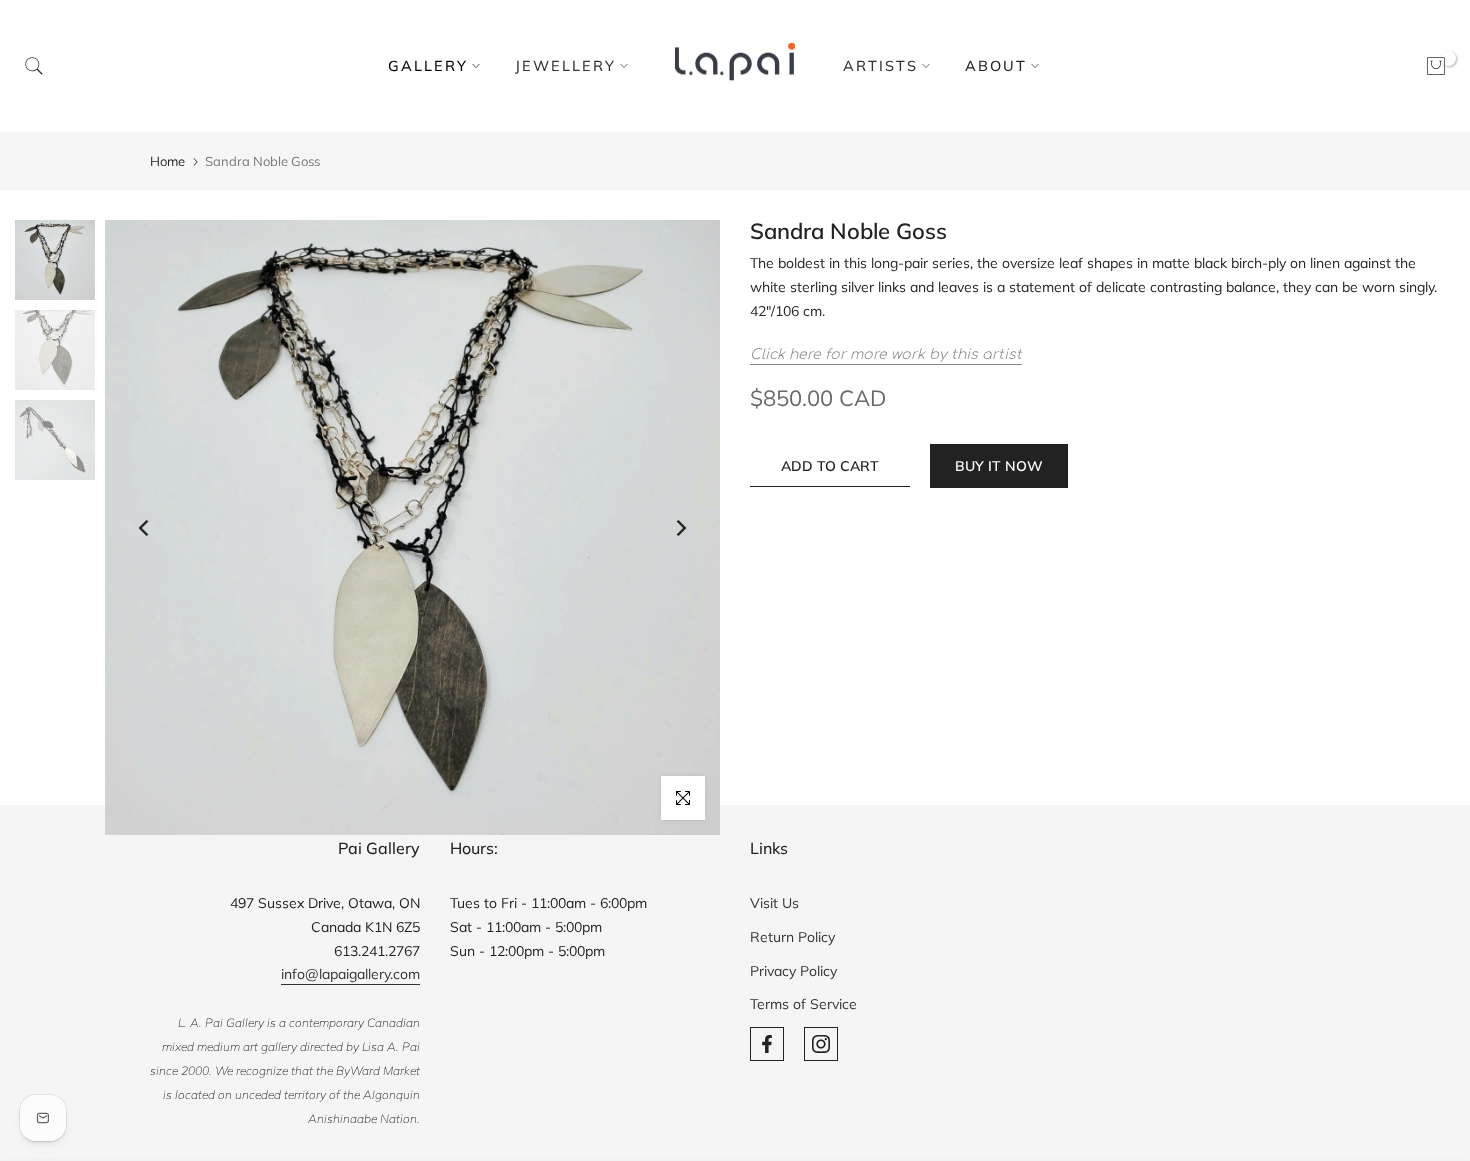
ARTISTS (880, 65)
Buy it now (999, 466)
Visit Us (774, 903)
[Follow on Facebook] (767, 1044)
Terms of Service (803, 1004)
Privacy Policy (793, 971)
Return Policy (792, 937)
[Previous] (145, 528)
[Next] (680, 528)
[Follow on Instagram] (821, 1044)
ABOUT (996, 65)
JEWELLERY (565, 65)
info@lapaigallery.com (350, 974)
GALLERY (428, 65)
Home (167, 161)
